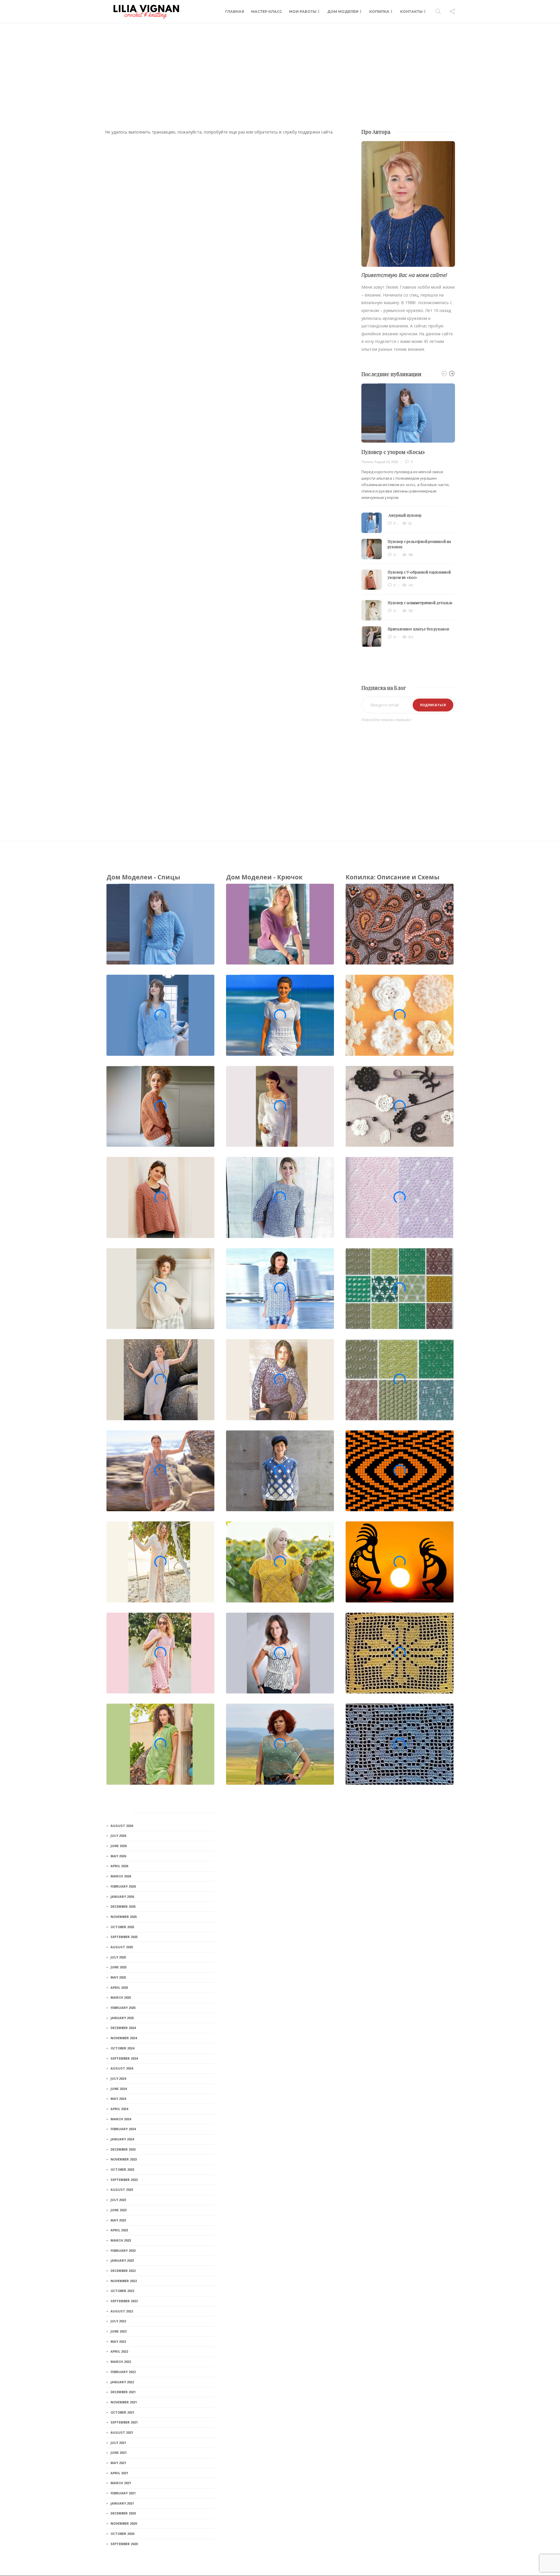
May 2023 (118, 2220)
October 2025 (122, 1927)
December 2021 (123, 2392)
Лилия (367, 462)
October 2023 (122, 2169)
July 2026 (118, 1836)
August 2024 (122, 2068)
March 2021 (121, 2483)
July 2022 (118, 2321)
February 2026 (123, 1886)
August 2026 (122, 1826)
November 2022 (124, 2281)
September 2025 (124, 1937)
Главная (235, 12)
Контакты (411, 12)
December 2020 (123, 2513)
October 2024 (122, 2048)
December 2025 (123, 1906)
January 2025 (122, 2018)
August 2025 (122, 1947)
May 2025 (118, 1977)
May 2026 (118, 1856)
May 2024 (118, 2099)
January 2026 (122, 1897)
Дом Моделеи (343, 12)
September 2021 (124, 2422)
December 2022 (123, 2271)
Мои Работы (303, 12)
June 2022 (119, 2331)
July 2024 (118, 2078)
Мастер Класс (267, 12)
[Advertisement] (280, 67)
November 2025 (124, 1917)
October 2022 (122, 2291)
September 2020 (124, 2544)
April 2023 (119, 2230)
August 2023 (122, 2190)
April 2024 (119, 2109)
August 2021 (122, 2432)
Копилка (379, 12)
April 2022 (119, 2351)
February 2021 (123, 2493)
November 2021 (124, 2402)
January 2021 (122, 2503)
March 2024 (121, 2119)
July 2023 (118, 2200)
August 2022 (122, 2311)
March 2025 (121, 1997)
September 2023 (124, 2180)
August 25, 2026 (386, 462)
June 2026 (119, 1846)
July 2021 (118, 2443)
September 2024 (124, 2058)
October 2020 (122, 2534)
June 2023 (119, 2210)
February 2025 (123, 2008)
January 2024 (122, 2139)
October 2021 (122, 2412)
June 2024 (119, 2089)
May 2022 (118, 2341)
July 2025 (118, 1957)
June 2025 (119, 1967)
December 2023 (123, 2149)
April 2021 (119, 2473)
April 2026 (119, 1866)
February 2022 (123, 2372)
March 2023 (121, 2240)
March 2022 (121, 2362)
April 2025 (119, 1987)
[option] (408, 515)
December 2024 (123, 2028)
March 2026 (121, 1876)
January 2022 (122, 2382)
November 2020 (124, 2523)
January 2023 (122, 2260)
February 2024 (123, 2129)
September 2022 (124, 2301)
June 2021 (119, 2453)
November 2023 (124, 2159)
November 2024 (124, 2038)
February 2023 (123, 2250)
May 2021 (118, 2463)
